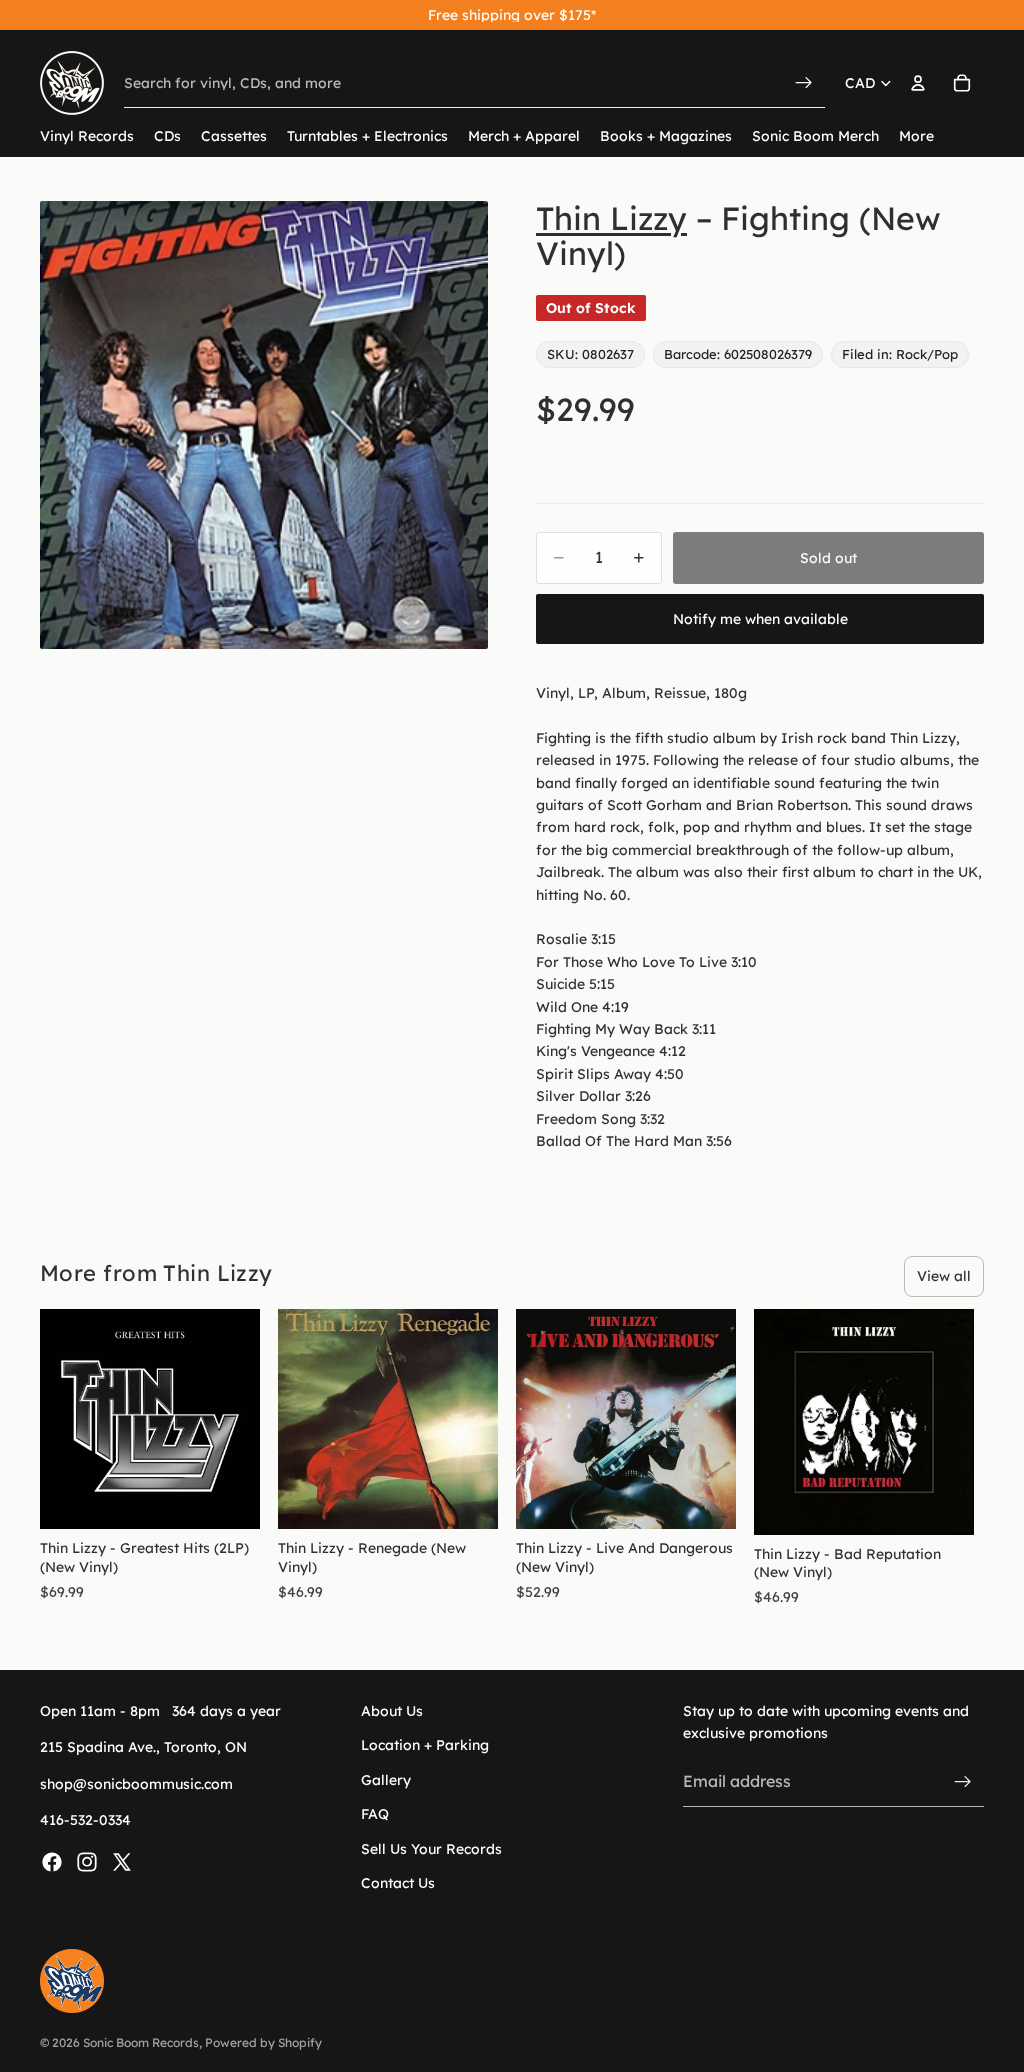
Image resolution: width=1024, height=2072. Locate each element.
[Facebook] (52, 1862)
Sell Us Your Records (431, 1849)
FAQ (375, 1815)
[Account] (918, 83)
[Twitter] (122, 1862)
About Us (392, 1711)
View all (944, 1276)
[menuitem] (916, 136)
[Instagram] (87, 1862)
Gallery (386, 1780)
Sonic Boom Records (141, 2042)
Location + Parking (425, 1746)
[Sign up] (963, 1782)
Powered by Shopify (263, 2042)
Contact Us (398, 1883)
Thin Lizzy (611, 218)
